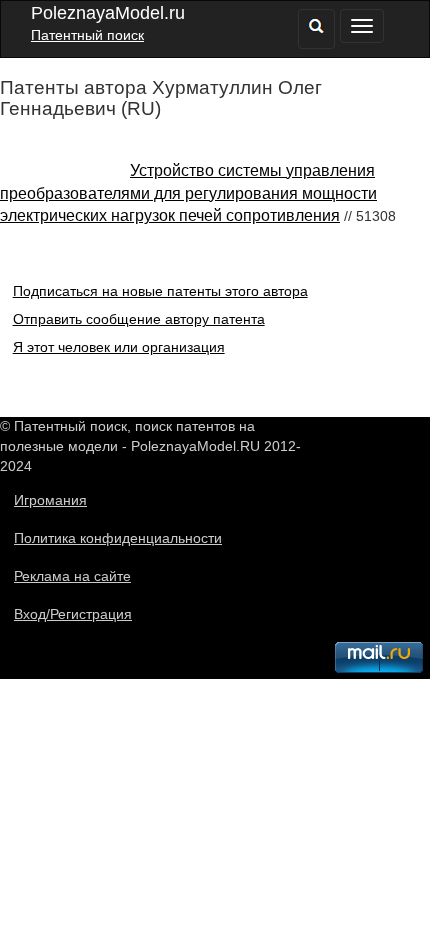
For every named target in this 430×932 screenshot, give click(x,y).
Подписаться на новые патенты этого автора (160, 291)
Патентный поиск (87, 35)
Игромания (50, 500)
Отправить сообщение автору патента (139, 319)
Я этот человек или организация (119, 347)
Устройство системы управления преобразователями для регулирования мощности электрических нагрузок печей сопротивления (188, 193)
